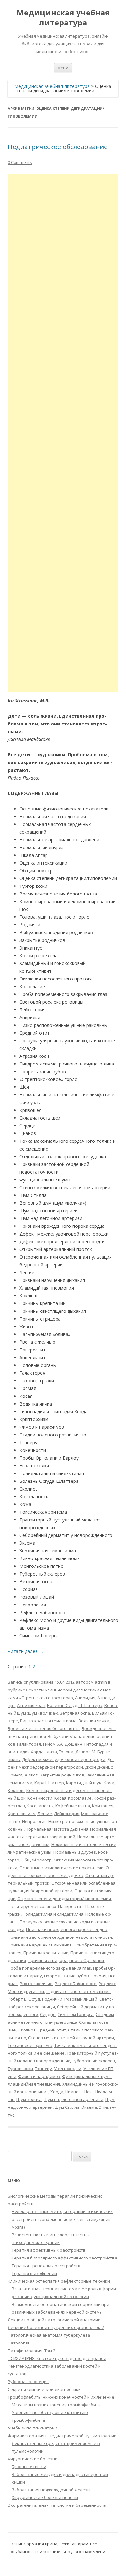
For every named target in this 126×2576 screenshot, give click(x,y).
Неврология (34, 1821)
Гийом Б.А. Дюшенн (63, 1744)
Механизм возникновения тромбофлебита (56, 2405)
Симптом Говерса (76, 2014)
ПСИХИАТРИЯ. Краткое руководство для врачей (57, 2358)
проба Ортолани (87, 1960)
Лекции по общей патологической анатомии (54, 2320)
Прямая (99, 1976)
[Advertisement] (63, 433)
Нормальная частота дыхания (57, 1829)
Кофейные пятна (73, 1806)
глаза (51, 1752)
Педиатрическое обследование (58, 147)
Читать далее (26, 1651)
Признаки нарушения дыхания (40, 1945)
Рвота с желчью (36, 1984)
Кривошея (103, 1806)
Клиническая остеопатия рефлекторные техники (59, 2281)
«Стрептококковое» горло (46, 1698)
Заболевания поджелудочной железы (51, 2490)
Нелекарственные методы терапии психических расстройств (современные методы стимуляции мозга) (62, 2219)
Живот (31, 1775)
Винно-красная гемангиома (48, 1721)
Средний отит (52, 2030)
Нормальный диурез (75, 1852)
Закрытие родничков (62, 1775)
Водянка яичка (94, 1721)
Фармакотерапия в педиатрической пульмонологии (62, 2436)
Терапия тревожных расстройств (46, 2266)
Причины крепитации (46, 1953)
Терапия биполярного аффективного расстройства (64, 2258)
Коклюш (16, 1790)
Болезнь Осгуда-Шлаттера (75, 1705)
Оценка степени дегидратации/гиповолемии (64, 1899)
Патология (19, 2343)
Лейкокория (67, 1814)
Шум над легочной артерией (73, 2099)
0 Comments (20, 162)
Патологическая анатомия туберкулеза (49, 2335)
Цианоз (73, 2092)
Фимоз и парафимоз (39, 2076)
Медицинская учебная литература (63, 18)
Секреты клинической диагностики (63, 1690)
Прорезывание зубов (66, 1976)
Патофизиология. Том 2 (31, 2351)
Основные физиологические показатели (62, 1868)
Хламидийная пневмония (34, 2084)
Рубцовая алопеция (28, 2382)
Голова (66, 1752)
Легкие (45, 1814)
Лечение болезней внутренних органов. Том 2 (56, 2327)
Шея (87, 2092)
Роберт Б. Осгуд (24, 1999)
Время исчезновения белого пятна (44, 1728)
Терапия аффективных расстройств (49, 2250)
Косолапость (40, 1806)
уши (12, 2076)
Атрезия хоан (31, 1705)
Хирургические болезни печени (45, 2497)
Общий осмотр (37, 1860)
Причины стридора (48, 1960)
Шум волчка (29, 2099)
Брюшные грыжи (29, 2467)
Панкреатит (71, 1906)
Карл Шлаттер (49, 1783)
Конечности (40, 1798)
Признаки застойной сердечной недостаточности (60, 1937)
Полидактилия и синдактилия (53, 1914)
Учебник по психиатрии (32, 2428)
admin (101, 1682)
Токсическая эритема (30, 2045)
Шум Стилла (67, 2107)
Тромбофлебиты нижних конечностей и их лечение (61, 2397)
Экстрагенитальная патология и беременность (57, 2505)
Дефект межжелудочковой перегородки (64, 1759)
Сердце (48, 2014)
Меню (63, 68)
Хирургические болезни (33, 2459)
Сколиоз (27, 2030)
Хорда (57, 2092)
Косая (60, 1798)
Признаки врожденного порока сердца (67, 1929)
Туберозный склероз (94, 2061)
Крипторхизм (22, 1814)
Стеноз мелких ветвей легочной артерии (71, 2038)
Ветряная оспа (75, 1713)
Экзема (89, 2107)
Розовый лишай (81, 1999)
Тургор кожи (20, 2069)
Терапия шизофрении (34, 2273)
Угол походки (68, 2069)
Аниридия (85, 1698)
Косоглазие (80, 1798)
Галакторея (29, 1744)
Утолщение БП (98, 2069)
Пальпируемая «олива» (32, 1906)
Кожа (109, 1783)
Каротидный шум (84, 1783)
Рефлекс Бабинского (76, 1984)
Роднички (52, 1999)
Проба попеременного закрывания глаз (49, 1968)
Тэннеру (43, 2069)
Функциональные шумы (87, 2076)
